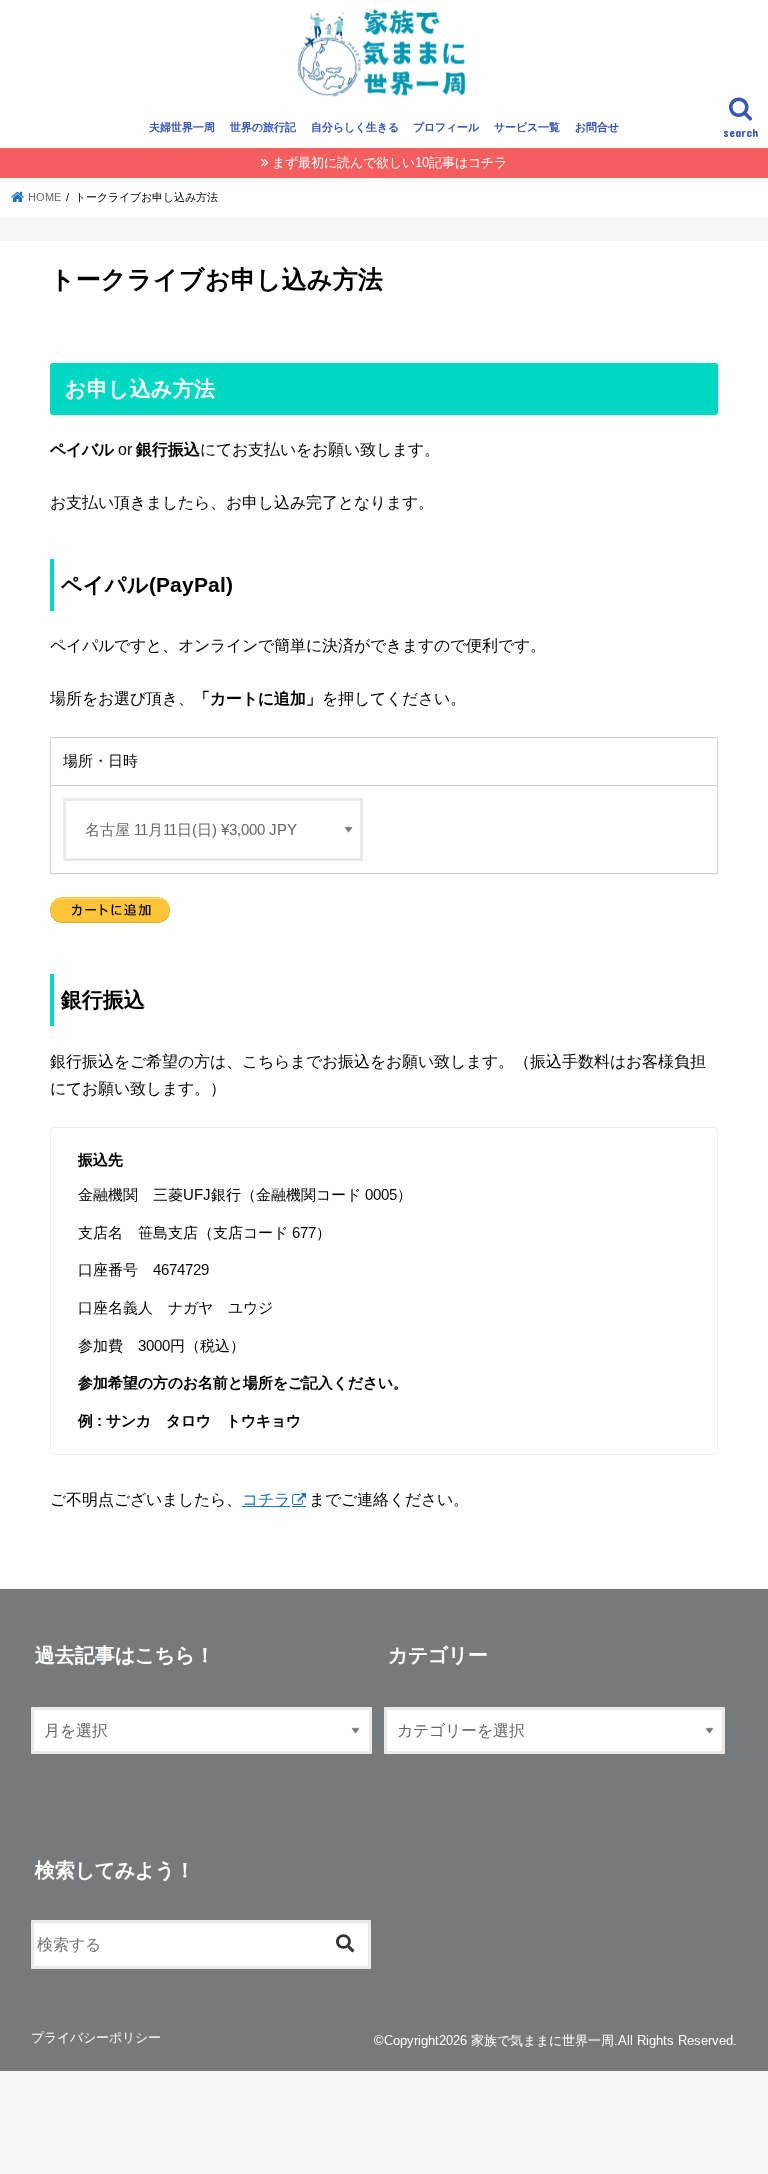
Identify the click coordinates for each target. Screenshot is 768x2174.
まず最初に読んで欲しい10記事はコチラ (389, 162)
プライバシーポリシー (96, 2038)
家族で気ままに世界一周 (542, 2040)
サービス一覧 (527, 127)
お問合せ (597, 127)
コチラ (266, 1499)
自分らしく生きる (355, 127)
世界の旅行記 (263, 127)
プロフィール (446, 127)
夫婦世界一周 (182, 127)
